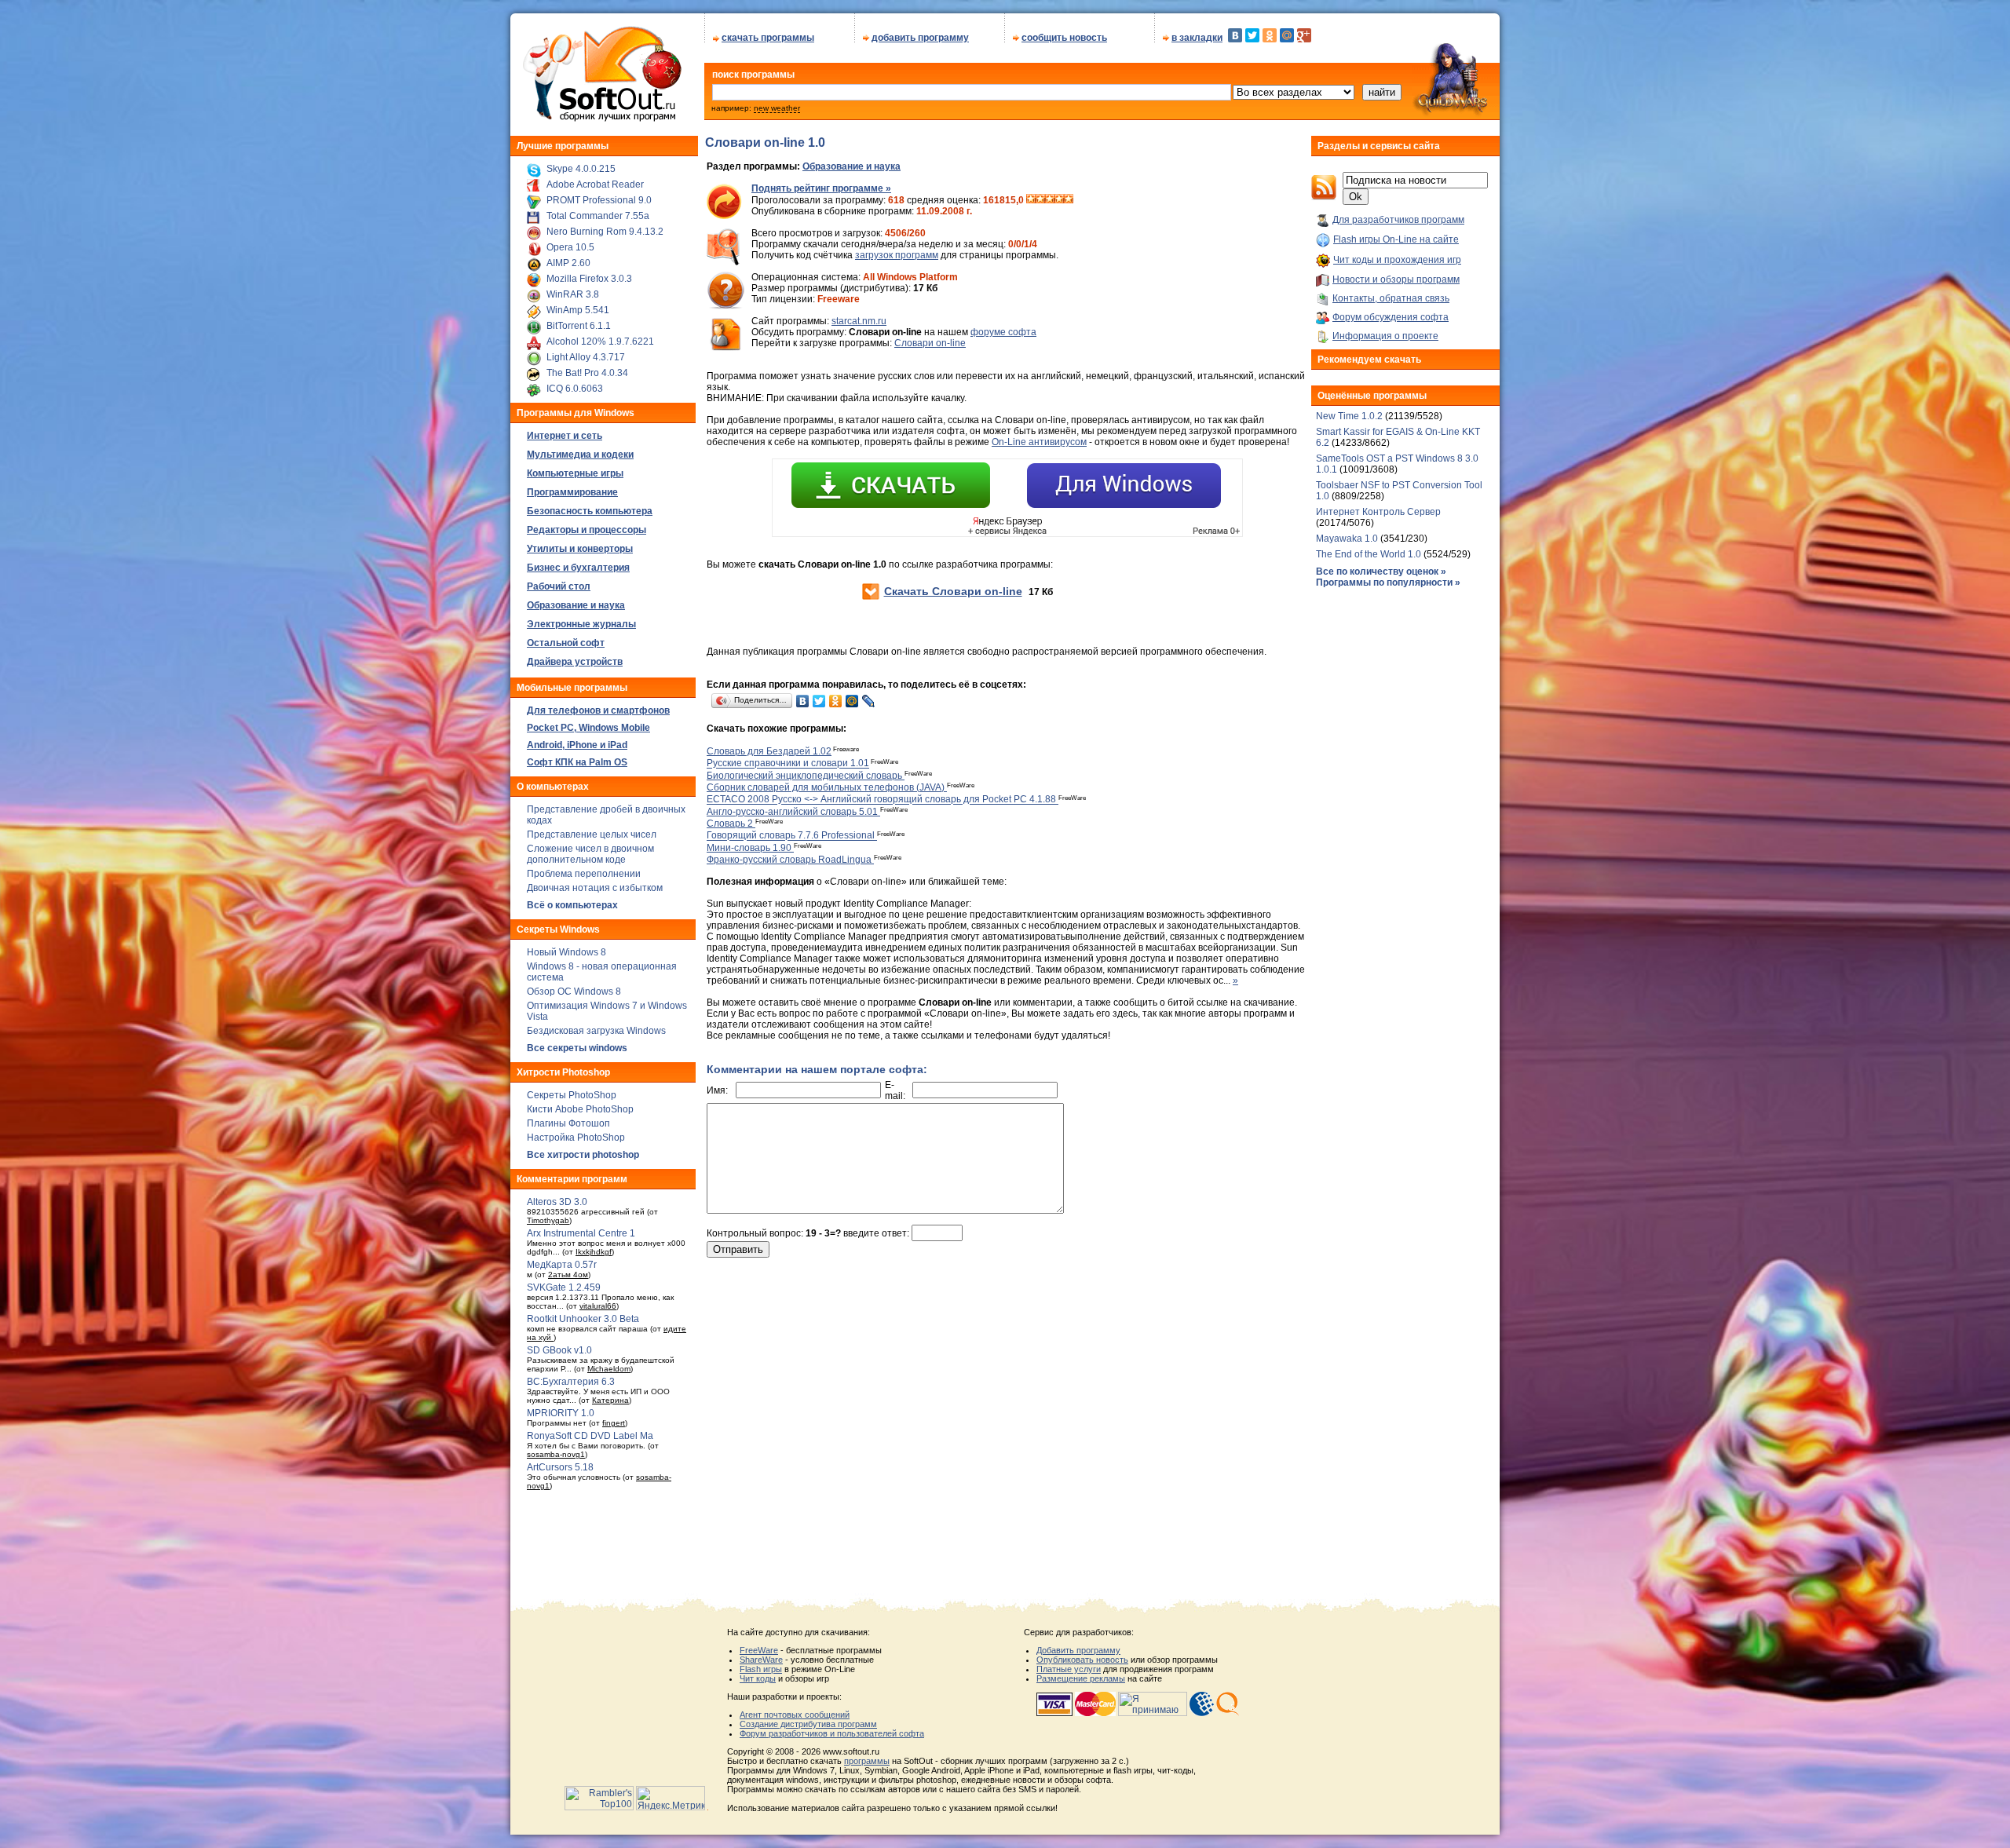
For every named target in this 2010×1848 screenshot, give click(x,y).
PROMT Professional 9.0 (599, 200)
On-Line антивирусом (1039, 442)
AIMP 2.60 (568, 263)
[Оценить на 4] (1059, 200)
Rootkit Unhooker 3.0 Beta (583, 1319)
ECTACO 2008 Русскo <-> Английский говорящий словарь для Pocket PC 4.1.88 (883, 800)
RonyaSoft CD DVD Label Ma (590, 1436)
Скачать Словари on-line (953, 591)
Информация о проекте (1385, 336)
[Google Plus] (1304, 35)
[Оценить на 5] (1069, 200)
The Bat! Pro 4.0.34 (587, 373)
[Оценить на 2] (1040, 200)
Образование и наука (852, 166)
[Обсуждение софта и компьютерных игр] (1456, 116)
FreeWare (759, 1650)
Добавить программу (1078, 1650)
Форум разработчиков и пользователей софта (832, 1733)
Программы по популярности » (1388, 583)
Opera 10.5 (570, 247)
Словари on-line (930, 343)
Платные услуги (1069, 1669)
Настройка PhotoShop (576, 1138)
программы (867, 1761)
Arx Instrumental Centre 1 (581, 1233)
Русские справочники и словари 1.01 (788, 764)
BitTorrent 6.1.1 (579, 326)
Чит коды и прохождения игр (1397, 260)
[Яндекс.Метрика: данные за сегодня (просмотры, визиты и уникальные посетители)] (671, 1798)
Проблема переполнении (584, 874)
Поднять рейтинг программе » (821, 188)
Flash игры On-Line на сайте (1396, 239)
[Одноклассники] (1270, 35)
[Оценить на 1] (1031, 200)
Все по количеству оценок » (1381, 572)
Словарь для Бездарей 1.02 (769, 751)
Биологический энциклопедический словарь (806, 776)
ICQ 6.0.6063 (575, 389)
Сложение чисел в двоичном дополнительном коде (590, 854)
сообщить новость (1064, 38)
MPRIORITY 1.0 (561, 1413)
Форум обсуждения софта (1391, 317)
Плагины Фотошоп (568, 1123)
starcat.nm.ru (859, 321)
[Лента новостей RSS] (1324, 197)
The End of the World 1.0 (1369, 554)
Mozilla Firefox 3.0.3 (589, 279)
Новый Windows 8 (566, 952)
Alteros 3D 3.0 (557, 1202)
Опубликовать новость (1082, 1660)
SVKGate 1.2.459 (564, 1287)
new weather (777, 108)
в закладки (1197, 38)
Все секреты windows (577, 1048)
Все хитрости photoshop (583, 1155)
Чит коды (758, 1678)
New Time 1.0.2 (1349, 416)
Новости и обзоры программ (1396, 279)
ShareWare (761, 1660)
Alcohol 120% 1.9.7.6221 (600, 341)
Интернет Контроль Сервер (1378, 512)
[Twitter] (1252, 35)
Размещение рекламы (1081, 1678)
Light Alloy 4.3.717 (586, 357)
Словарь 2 (731, 824)
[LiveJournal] (869, 701)
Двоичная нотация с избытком (595, 888)
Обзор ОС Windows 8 (574, 992)
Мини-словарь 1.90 (750, 848)
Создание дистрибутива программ (808, 1724)
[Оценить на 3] (1050, 200)
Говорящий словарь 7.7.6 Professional (792, 836)
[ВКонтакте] (1235, 35)
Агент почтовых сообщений (795, 1715)
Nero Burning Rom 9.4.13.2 (605, 232)
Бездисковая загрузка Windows (596, 1031)
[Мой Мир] (1287, 35)
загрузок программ (897, 255)
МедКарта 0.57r (562, 1265)
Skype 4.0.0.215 (581, 169)
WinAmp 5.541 (578, 310)
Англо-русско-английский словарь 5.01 (793, 812)
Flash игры (761, 1669)
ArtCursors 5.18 (560, 1467)
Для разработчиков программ (1398, 220)
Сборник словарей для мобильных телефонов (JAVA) (827, 787)
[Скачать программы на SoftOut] (599, 122)
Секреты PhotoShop (572, 1095)
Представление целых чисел (592, 835)
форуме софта (1003, 332)
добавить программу (920, 38)
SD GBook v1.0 (559, 1350)
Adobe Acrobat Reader (595, 184)
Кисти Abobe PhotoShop (580, 1109)
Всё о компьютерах (572, 905)
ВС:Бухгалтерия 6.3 (571, 1382)
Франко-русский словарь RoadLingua (790, 860)
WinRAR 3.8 (573, 294)
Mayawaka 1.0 (1348, 539)
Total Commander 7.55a (598, 216)
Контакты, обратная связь (1391, 298)
